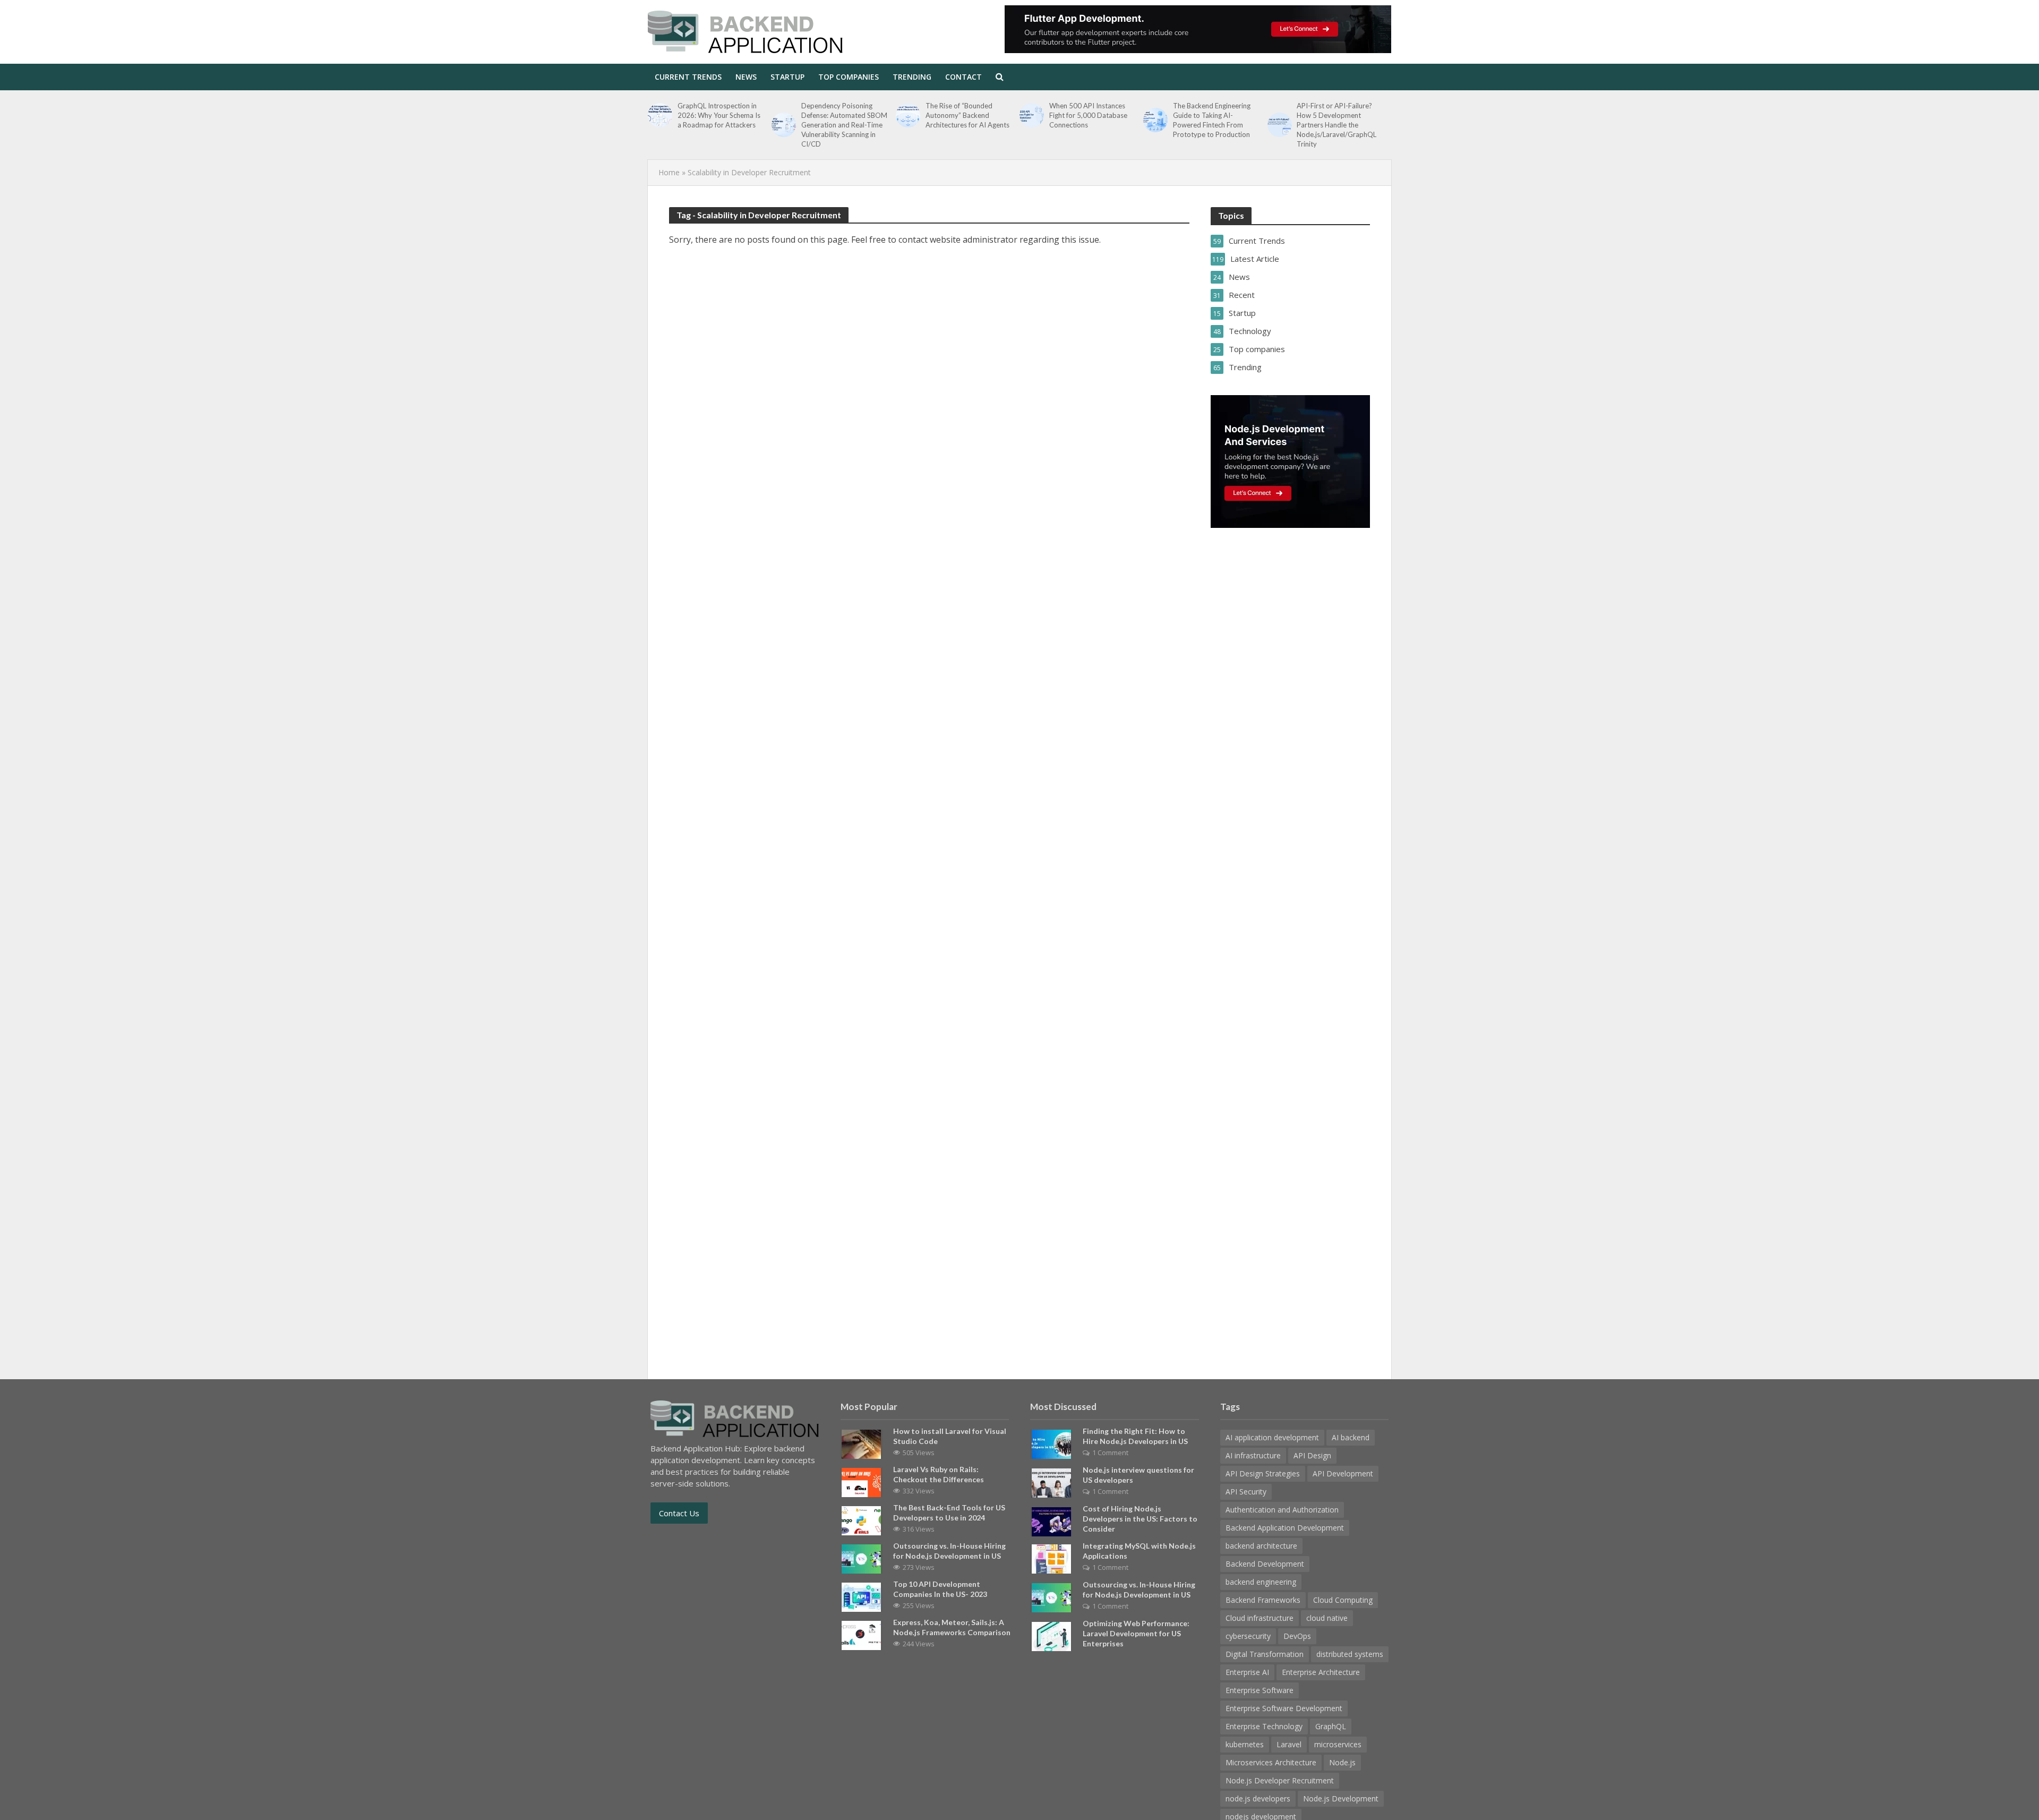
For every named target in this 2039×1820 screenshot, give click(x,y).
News (746, 77)
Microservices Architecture (1271, 1762)
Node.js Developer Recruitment (1280, 1780)
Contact (963, 77)
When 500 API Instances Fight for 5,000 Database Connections (1088, 115)
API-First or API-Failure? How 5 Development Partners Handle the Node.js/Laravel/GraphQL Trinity (1337, 125)
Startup (787, 77)
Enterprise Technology (1264, 1726)
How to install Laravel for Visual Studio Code (950, 1436)
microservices (1338, 1744)
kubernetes (1245, 1744)
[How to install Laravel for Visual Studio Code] (861, 1443)
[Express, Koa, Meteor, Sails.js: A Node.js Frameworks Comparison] (861, 1634)
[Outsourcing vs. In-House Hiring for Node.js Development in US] (861, 1558)
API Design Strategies (1263, 1473)
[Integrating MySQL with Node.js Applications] (1051, 1558)
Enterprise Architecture (1321, 1672)
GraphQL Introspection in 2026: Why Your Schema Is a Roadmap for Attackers (719, 115)
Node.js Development (1341, 1798)
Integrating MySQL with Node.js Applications (1139, 1551)
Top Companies (849, 77)
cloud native (1327, 1618)
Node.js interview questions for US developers (1138, 1475)
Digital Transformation (1265, 1654)
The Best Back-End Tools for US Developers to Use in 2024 (949, 1513)
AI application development (1272, 1437)
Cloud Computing (1343, 1600)
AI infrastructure (1253, 1455)
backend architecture (1261, 1546)
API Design (1312, 1455)
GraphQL (1331, 1726)
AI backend (1351, 1437)
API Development (1343, 1473)
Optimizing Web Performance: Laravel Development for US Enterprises (1136, 1633)
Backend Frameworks (1263, 1600)
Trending (912, 77)
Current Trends (688, 77)
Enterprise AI (1247, 1672)
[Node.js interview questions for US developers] (1051, 1482)
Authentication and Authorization (1282, 1510)
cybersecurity (1248, 1636)
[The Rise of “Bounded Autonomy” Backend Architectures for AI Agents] (908, 115)
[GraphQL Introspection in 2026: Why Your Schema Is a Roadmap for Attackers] (660, 115)
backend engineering (1261, 1582)
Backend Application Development (1285, 1528)
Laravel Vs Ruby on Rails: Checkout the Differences (939, 1474)
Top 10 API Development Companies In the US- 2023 (940, 1589)
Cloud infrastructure (1260, 1618)
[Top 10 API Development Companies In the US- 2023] (861, 1596)
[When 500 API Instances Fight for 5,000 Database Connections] (1032, 115)
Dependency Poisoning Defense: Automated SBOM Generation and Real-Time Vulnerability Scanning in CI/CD (844, 125)
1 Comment (1110, 1452)
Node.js (1342, 1762)
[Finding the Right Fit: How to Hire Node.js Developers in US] (1051, 1443)
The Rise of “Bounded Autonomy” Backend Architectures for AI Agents (967, 115)
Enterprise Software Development (1284, 1708)
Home (669, 172)
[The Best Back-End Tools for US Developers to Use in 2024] (861, 1519)
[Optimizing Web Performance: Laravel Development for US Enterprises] (1051, 1635)
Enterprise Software (1260, 1690)
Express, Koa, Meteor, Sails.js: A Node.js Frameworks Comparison (952, 1627)
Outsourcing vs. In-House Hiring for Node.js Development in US (949, 1551)
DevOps (1297, 1636)
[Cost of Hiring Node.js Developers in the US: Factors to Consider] (1051, 1520)
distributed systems (1350, 1654)
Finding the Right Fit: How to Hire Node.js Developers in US (1135, 1436)
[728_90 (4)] (1198, 29)
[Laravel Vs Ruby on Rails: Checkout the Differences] (861, 1481)
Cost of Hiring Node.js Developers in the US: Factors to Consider (1140, 1519)
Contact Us (679, 1513)
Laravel (1289, 1744)
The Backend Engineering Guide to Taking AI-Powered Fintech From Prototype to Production (1212, 120)
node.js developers (1258, 1798)
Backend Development (1265, 1564)
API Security (1246, 1492)
